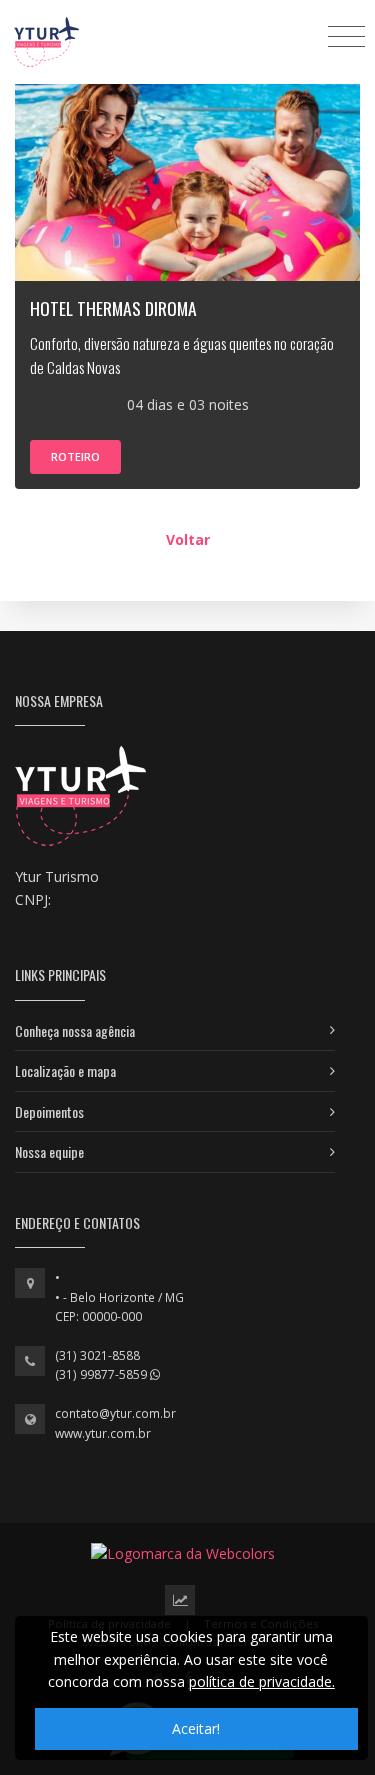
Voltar (188, 539)
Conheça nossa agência (75, 1030)
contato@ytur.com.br (115, 1413)
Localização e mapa (65, 1070)
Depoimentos (49, 1111)
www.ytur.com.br (103, 1433)
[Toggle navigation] (346, 35)
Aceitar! (196, 1728)
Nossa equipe (49, 1151)
